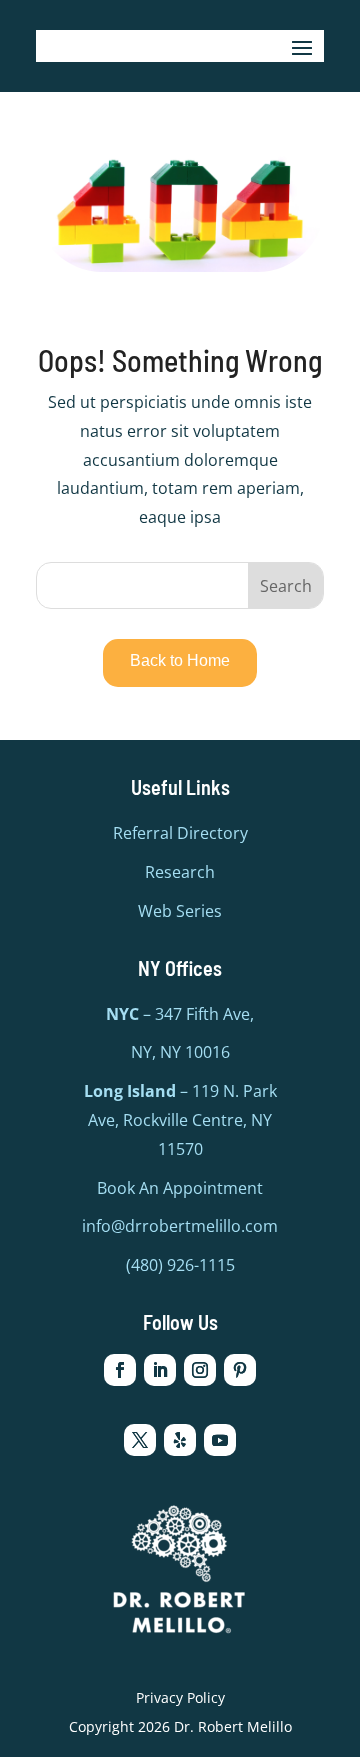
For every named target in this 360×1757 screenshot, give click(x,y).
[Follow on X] (140, 1440)
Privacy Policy (180, 1697)
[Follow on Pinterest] (240, 1370)
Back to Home (180, 660)
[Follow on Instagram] (200, 1370)
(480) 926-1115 (180, 1265)
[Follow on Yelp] (180, 1440)
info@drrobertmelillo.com (180, 1226)
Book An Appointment (180, 1188)
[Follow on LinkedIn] (160, 1370)
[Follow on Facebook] (120, 1370)
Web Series (180, 911)
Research (180, 872)
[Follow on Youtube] (220, 1440)
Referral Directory (180, 833)
